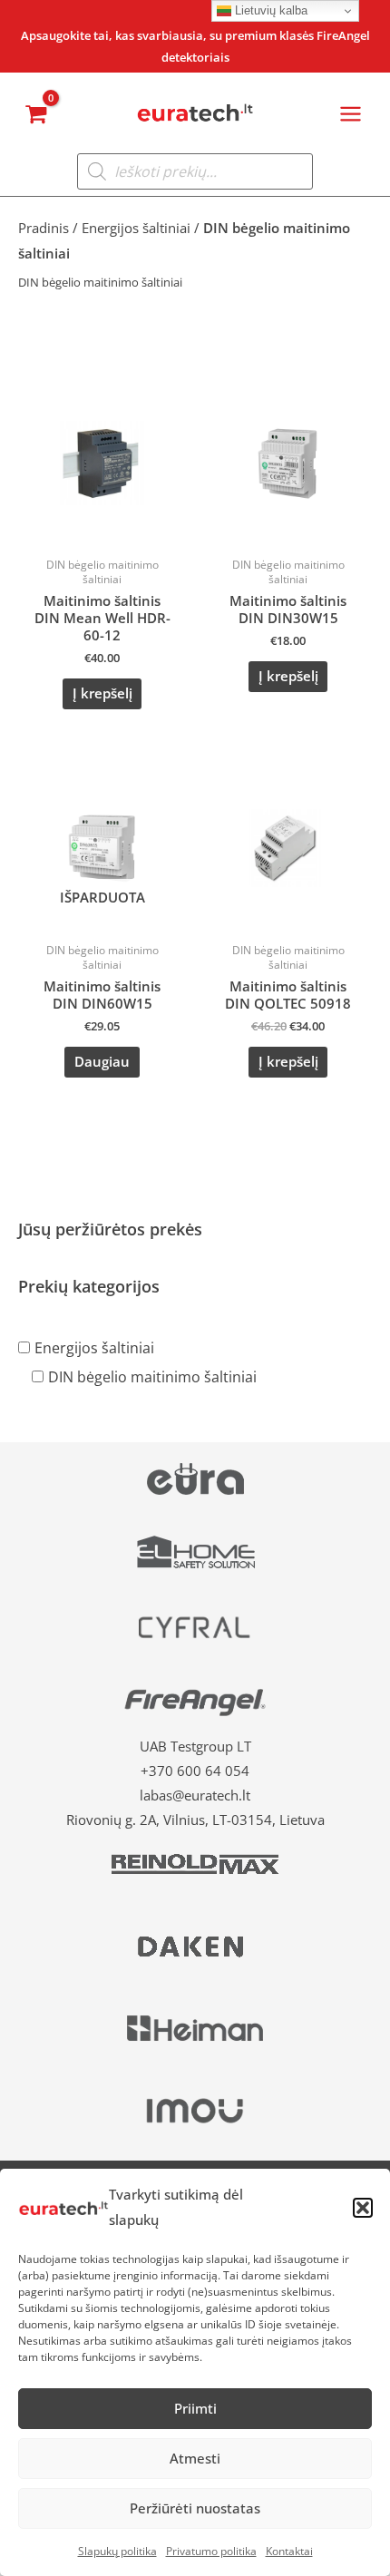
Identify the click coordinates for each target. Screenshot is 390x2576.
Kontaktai (289, 2551)
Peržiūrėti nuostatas (195, 2508)
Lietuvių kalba (269, 10)
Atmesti (195, 2458)
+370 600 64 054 (195, 1771)
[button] (363, 2208)
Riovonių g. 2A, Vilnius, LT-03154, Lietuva (195, 1820)
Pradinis (44, 228)
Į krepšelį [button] (102, 693)
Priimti (195, 2408)
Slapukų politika (117, 2551)
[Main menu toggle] (351, 114)
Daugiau (102, 1061)
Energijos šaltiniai (94, 1348)
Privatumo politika (211, 2551)
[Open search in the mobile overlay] (195, 171)
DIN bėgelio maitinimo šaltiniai (152, 1377)
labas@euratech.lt (195, 1795)
